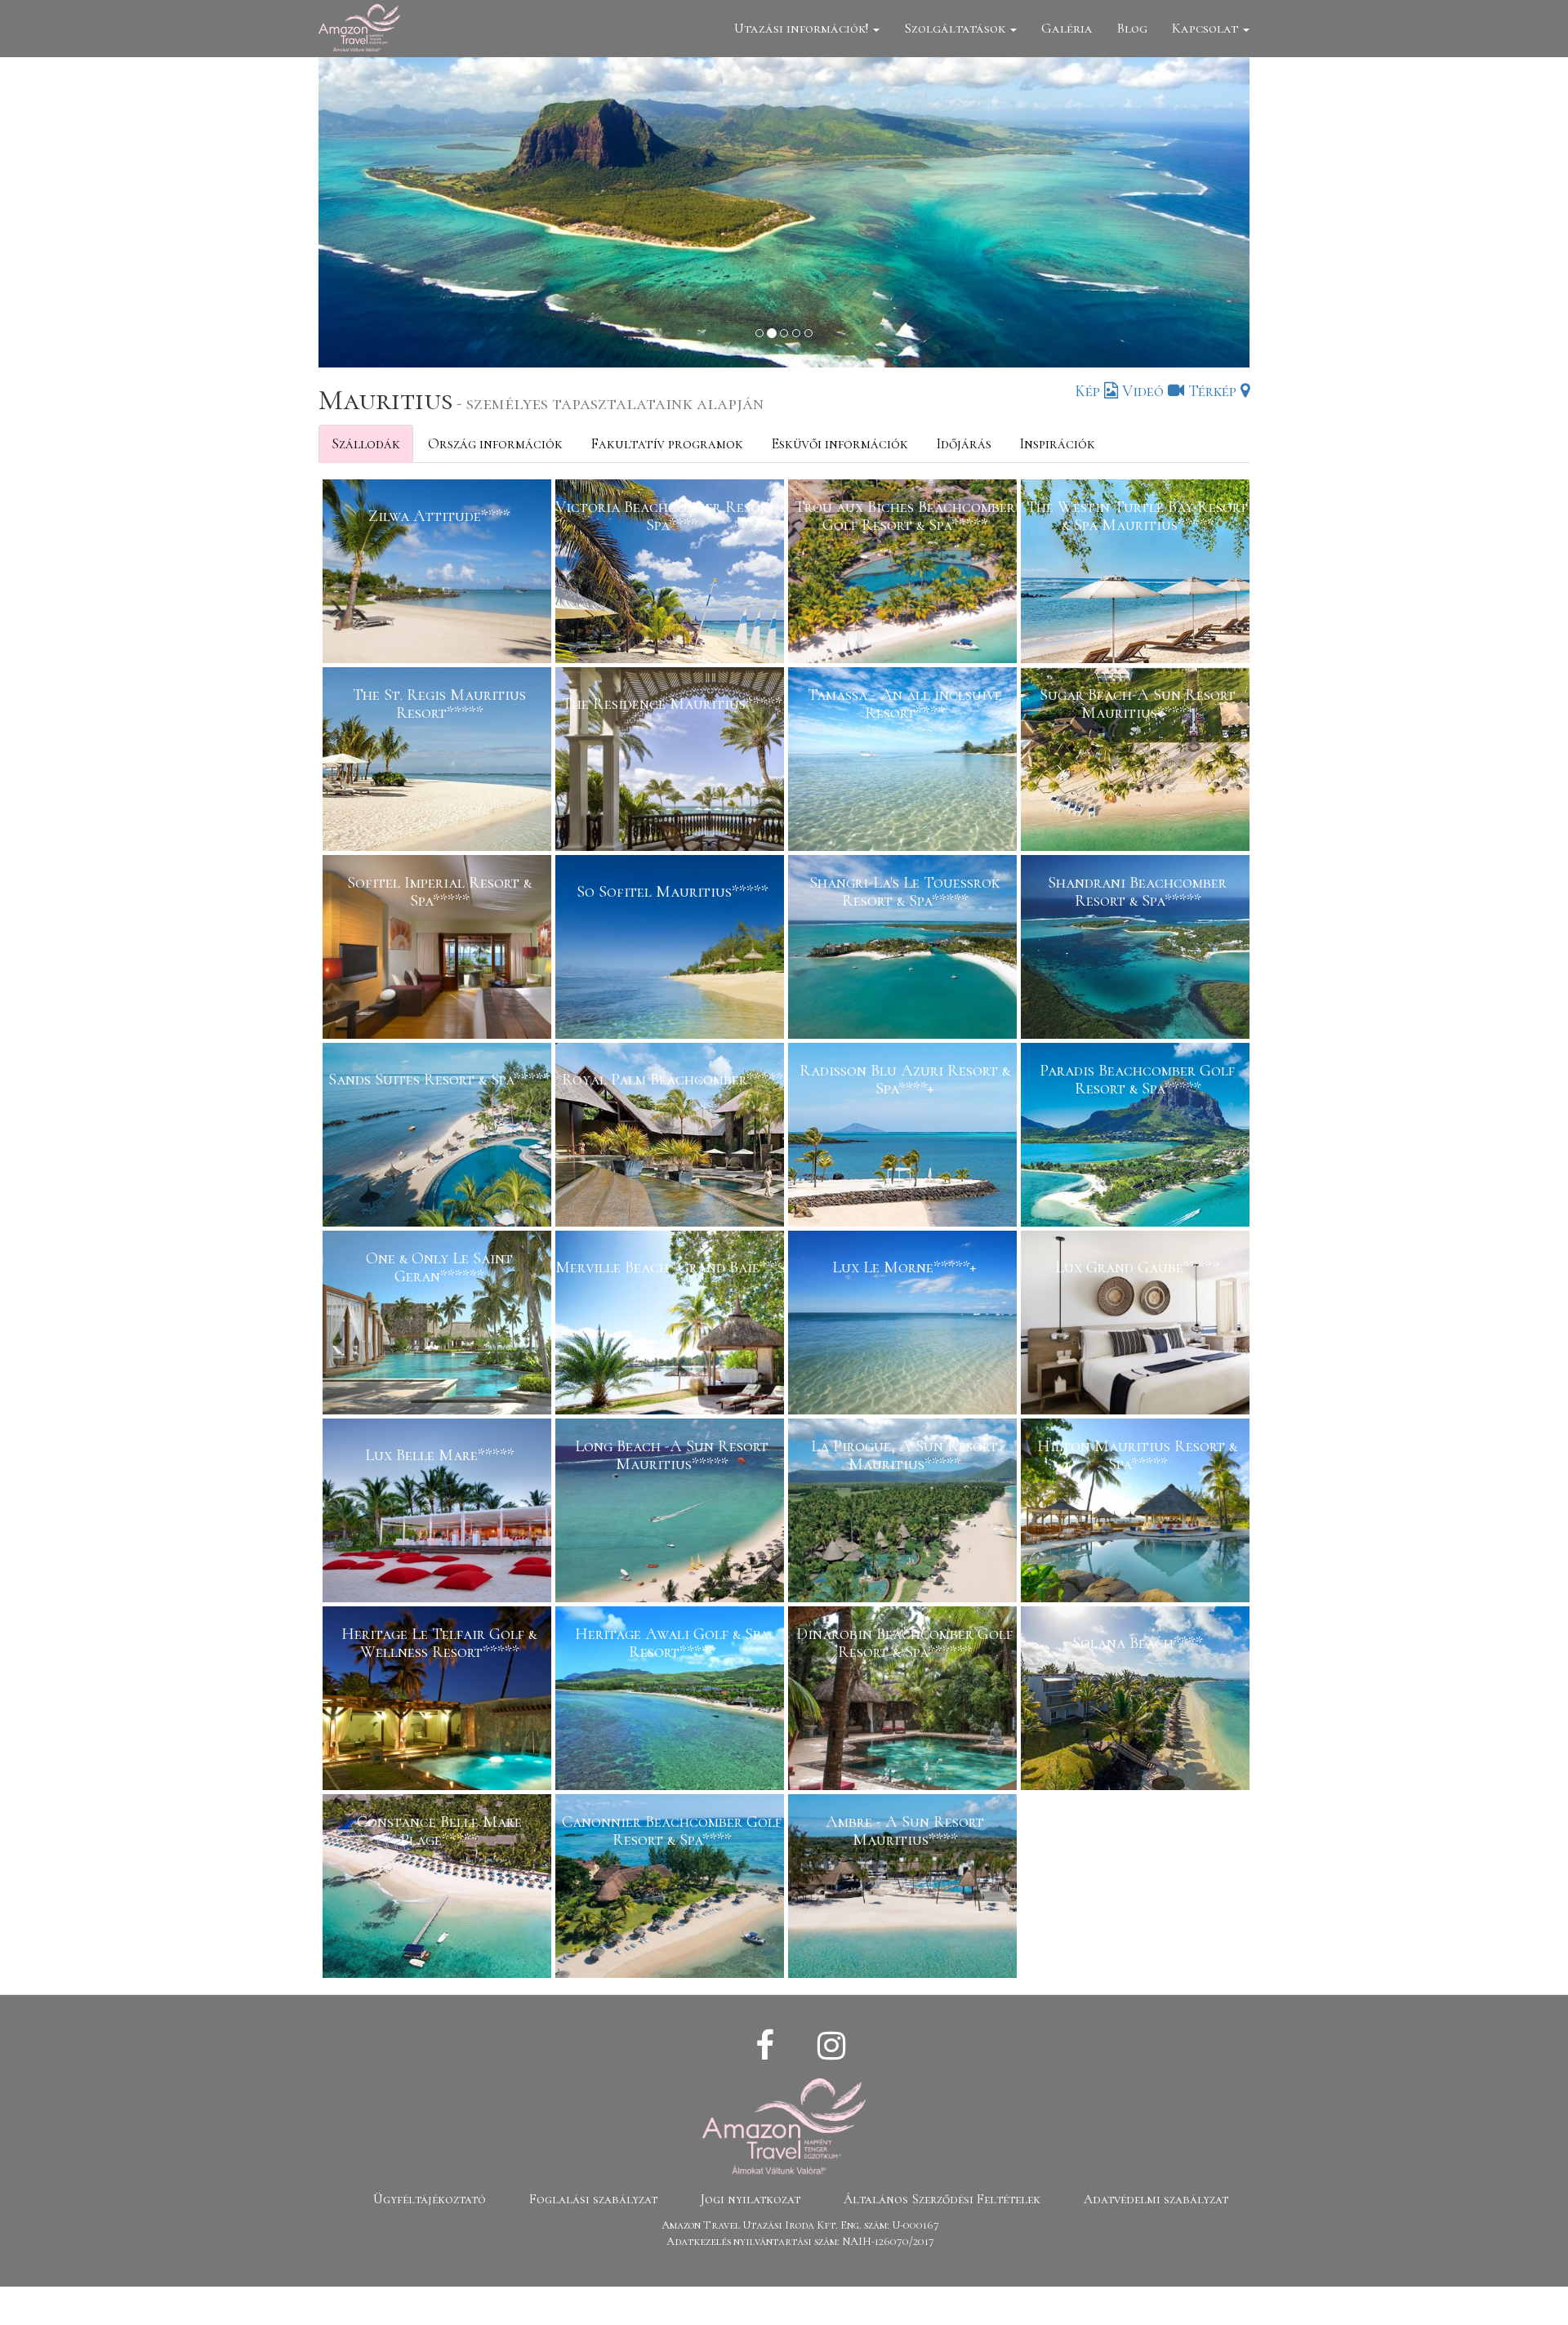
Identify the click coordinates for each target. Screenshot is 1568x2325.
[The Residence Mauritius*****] (672, 761)
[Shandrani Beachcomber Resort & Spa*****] (1137, 949)
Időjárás (964, 443)
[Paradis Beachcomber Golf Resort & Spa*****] (1137, 1137)
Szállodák (366, 443)
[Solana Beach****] (1137, 1700)
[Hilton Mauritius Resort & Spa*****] (1137, 1512)
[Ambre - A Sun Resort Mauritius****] (904, 1888)
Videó (1145, 391)
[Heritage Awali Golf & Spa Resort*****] (672, 1700)
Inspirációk (1057, 443)
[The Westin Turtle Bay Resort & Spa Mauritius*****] (1137, 573)
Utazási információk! (803, 28)
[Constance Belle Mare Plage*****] (439, 1888)
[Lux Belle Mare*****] (439, 1512)
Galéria (1067, 28)
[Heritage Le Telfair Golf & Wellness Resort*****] (439, 1700)
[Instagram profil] (831, 2047)
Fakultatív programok (667, 443)
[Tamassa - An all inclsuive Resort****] (904, 761)
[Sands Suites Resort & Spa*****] (439, 1137)
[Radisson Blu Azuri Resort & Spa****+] (904, 1137)
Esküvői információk (840, 443)
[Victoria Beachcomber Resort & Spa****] (672, 573)
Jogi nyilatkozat (751, 2199)
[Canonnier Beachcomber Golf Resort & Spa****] (672, 1888)
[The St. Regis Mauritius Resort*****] (439, 761)
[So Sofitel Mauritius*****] (672, 949)
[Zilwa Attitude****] (439, 573)
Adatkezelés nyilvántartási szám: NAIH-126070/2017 (800, 2241)
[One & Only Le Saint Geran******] (439, 1325)
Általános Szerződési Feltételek (942, 2199)
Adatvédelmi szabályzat (1156, 2199)
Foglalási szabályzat (593, 2199)
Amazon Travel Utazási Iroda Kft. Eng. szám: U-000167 (800, 2225)
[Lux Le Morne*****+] (904, 1325)
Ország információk (495, 443)
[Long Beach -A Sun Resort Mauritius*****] (672, 1512)
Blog (1132, 28)
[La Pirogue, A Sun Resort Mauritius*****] (904, 1512)
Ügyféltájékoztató (430, 2199)
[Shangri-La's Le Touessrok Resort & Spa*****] (904, 949)
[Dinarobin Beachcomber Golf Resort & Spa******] (904, 1700)
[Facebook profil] (765, 2047)
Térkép (1214, 391)
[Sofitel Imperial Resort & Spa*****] (439, 949)
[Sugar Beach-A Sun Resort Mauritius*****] (1137, 761)
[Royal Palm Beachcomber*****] (672, 1137)
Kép (1089, 391)
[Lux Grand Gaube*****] (1137, 1325)
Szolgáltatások (956, 28)
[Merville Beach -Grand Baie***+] (672, 1325)
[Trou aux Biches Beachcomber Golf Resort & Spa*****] (904, 573)
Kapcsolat (1207, 28)
